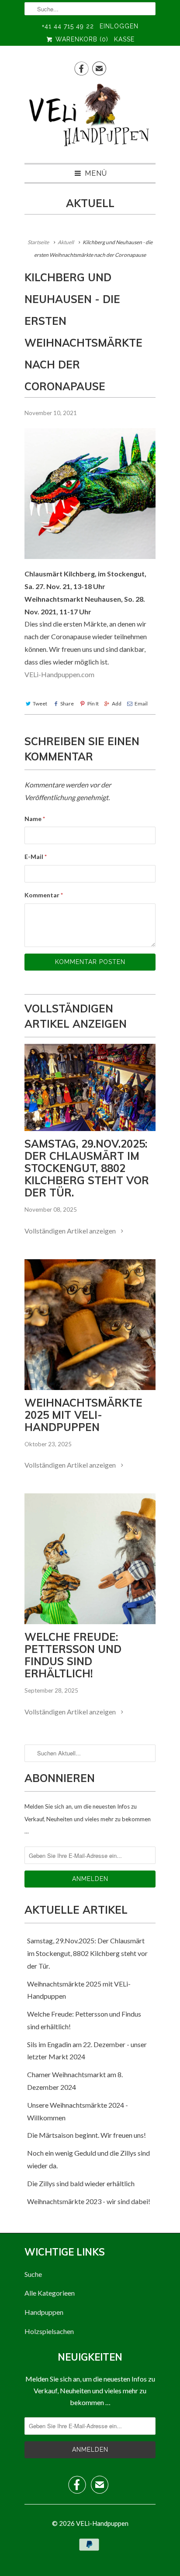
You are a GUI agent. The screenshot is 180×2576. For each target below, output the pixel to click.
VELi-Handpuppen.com (59, 674)
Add (117, 704)
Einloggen (119, 26)
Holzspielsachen (49, 2331)
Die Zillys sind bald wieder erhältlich (81, 2183)
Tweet (40, 704)
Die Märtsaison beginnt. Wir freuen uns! (87, 2135)
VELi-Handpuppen (102, 2523)
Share (67, 704)
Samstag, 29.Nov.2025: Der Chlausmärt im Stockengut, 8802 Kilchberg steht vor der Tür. (87, 1168)
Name (35, 819)
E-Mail (36, 857)
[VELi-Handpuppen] (90, 119)
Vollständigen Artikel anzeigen (71, 1231)
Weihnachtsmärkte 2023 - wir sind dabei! (89, 2201)
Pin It (93, 704)
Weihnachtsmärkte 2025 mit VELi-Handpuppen (83, 1415)
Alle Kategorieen (50, 2293)
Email (141, 704)
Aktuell (90, 203)
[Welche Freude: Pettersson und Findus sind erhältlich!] (90, 1559)
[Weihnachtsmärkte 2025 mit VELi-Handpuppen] (90, 1325)
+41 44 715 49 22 (68, 26)
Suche (33, 2274)
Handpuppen (44, 2312)
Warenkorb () (81, 39)
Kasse (124, 39)
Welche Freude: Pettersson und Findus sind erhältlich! (73, 1655)
